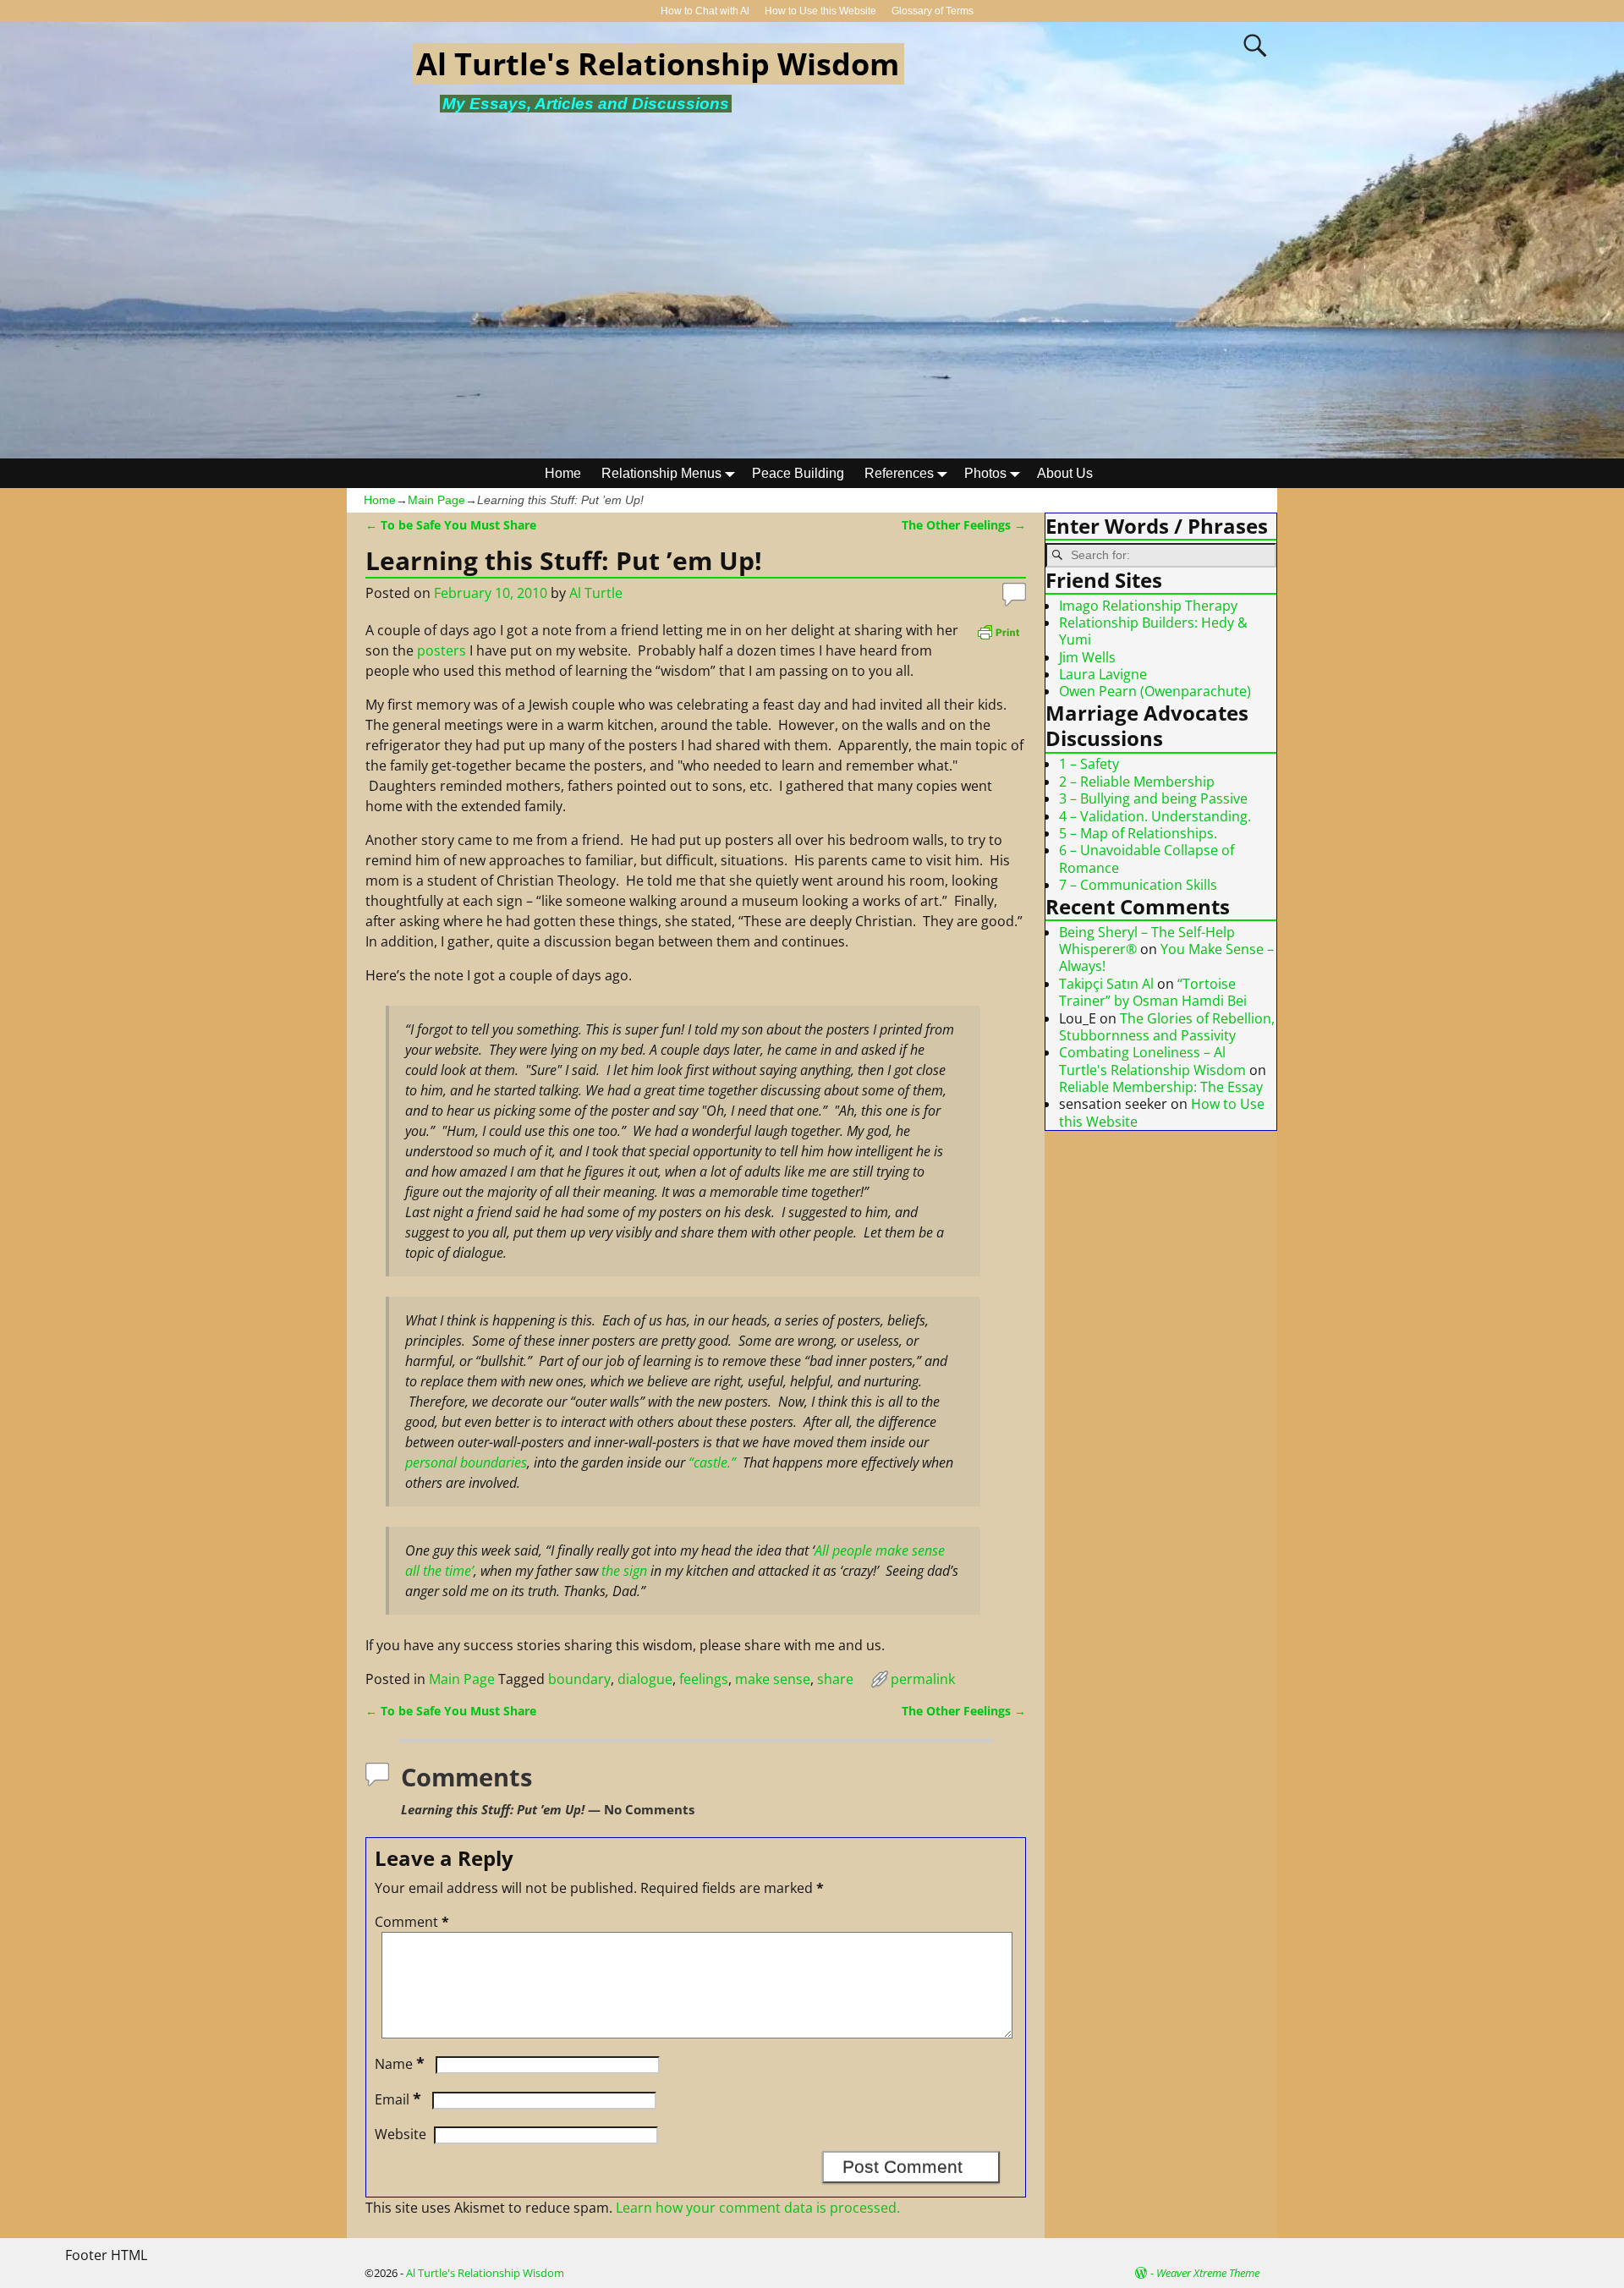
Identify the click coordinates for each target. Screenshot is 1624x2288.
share (835, 1679)
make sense (773, 1679)
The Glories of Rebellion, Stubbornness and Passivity (1167, 1027)
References (899, 473)
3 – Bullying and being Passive (1153, 798)
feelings (704, 1679)
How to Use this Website (820, 11)
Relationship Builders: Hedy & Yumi (1153, 631)
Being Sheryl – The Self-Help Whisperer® (1147, 941)
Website (401, 2134)
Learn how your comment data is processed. (758, 2208)
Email (398, 2099)
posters (442, 650)
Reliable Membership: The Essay (1161, 1087)
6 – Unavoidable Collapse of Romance (1147, 859)
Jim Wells (1087, 657)
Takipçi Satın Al (1106, 984)
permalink (923, 1679)
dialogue (645, 1679)
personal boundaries (466, 1462)
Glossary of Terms (933, 11)
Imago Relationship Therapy (1148, 606)
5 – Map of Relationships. (1138, 833)
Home (563, 473)
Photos (985, 473)
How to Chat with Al (705, 11)
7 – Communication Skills (1138, 885)
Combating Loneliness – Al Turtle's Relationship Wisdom (1152, 1061)
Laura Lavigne (1103, 674)
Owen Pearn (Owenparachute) (1155, 691)
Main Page (436, 500)
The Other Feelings (964, 525)
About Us (1065, 473)
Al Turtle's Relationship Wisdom (658, 64)
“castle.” (714, 1462)
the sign (624, 1571)
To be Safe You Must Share (451, 525)
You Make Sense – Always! (1166, 957)
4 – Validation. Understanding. (1155, 816)
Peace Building (798, 473)
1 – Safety (1089, 764)
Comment (412, 1922)
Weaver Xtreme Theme (1208, 2273)
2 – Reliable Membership (1137, 782)
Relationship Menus (661, 473)
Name (400, 2064)
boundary (579, 1679)
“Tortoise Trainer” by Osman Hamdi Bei (1153, 992)
